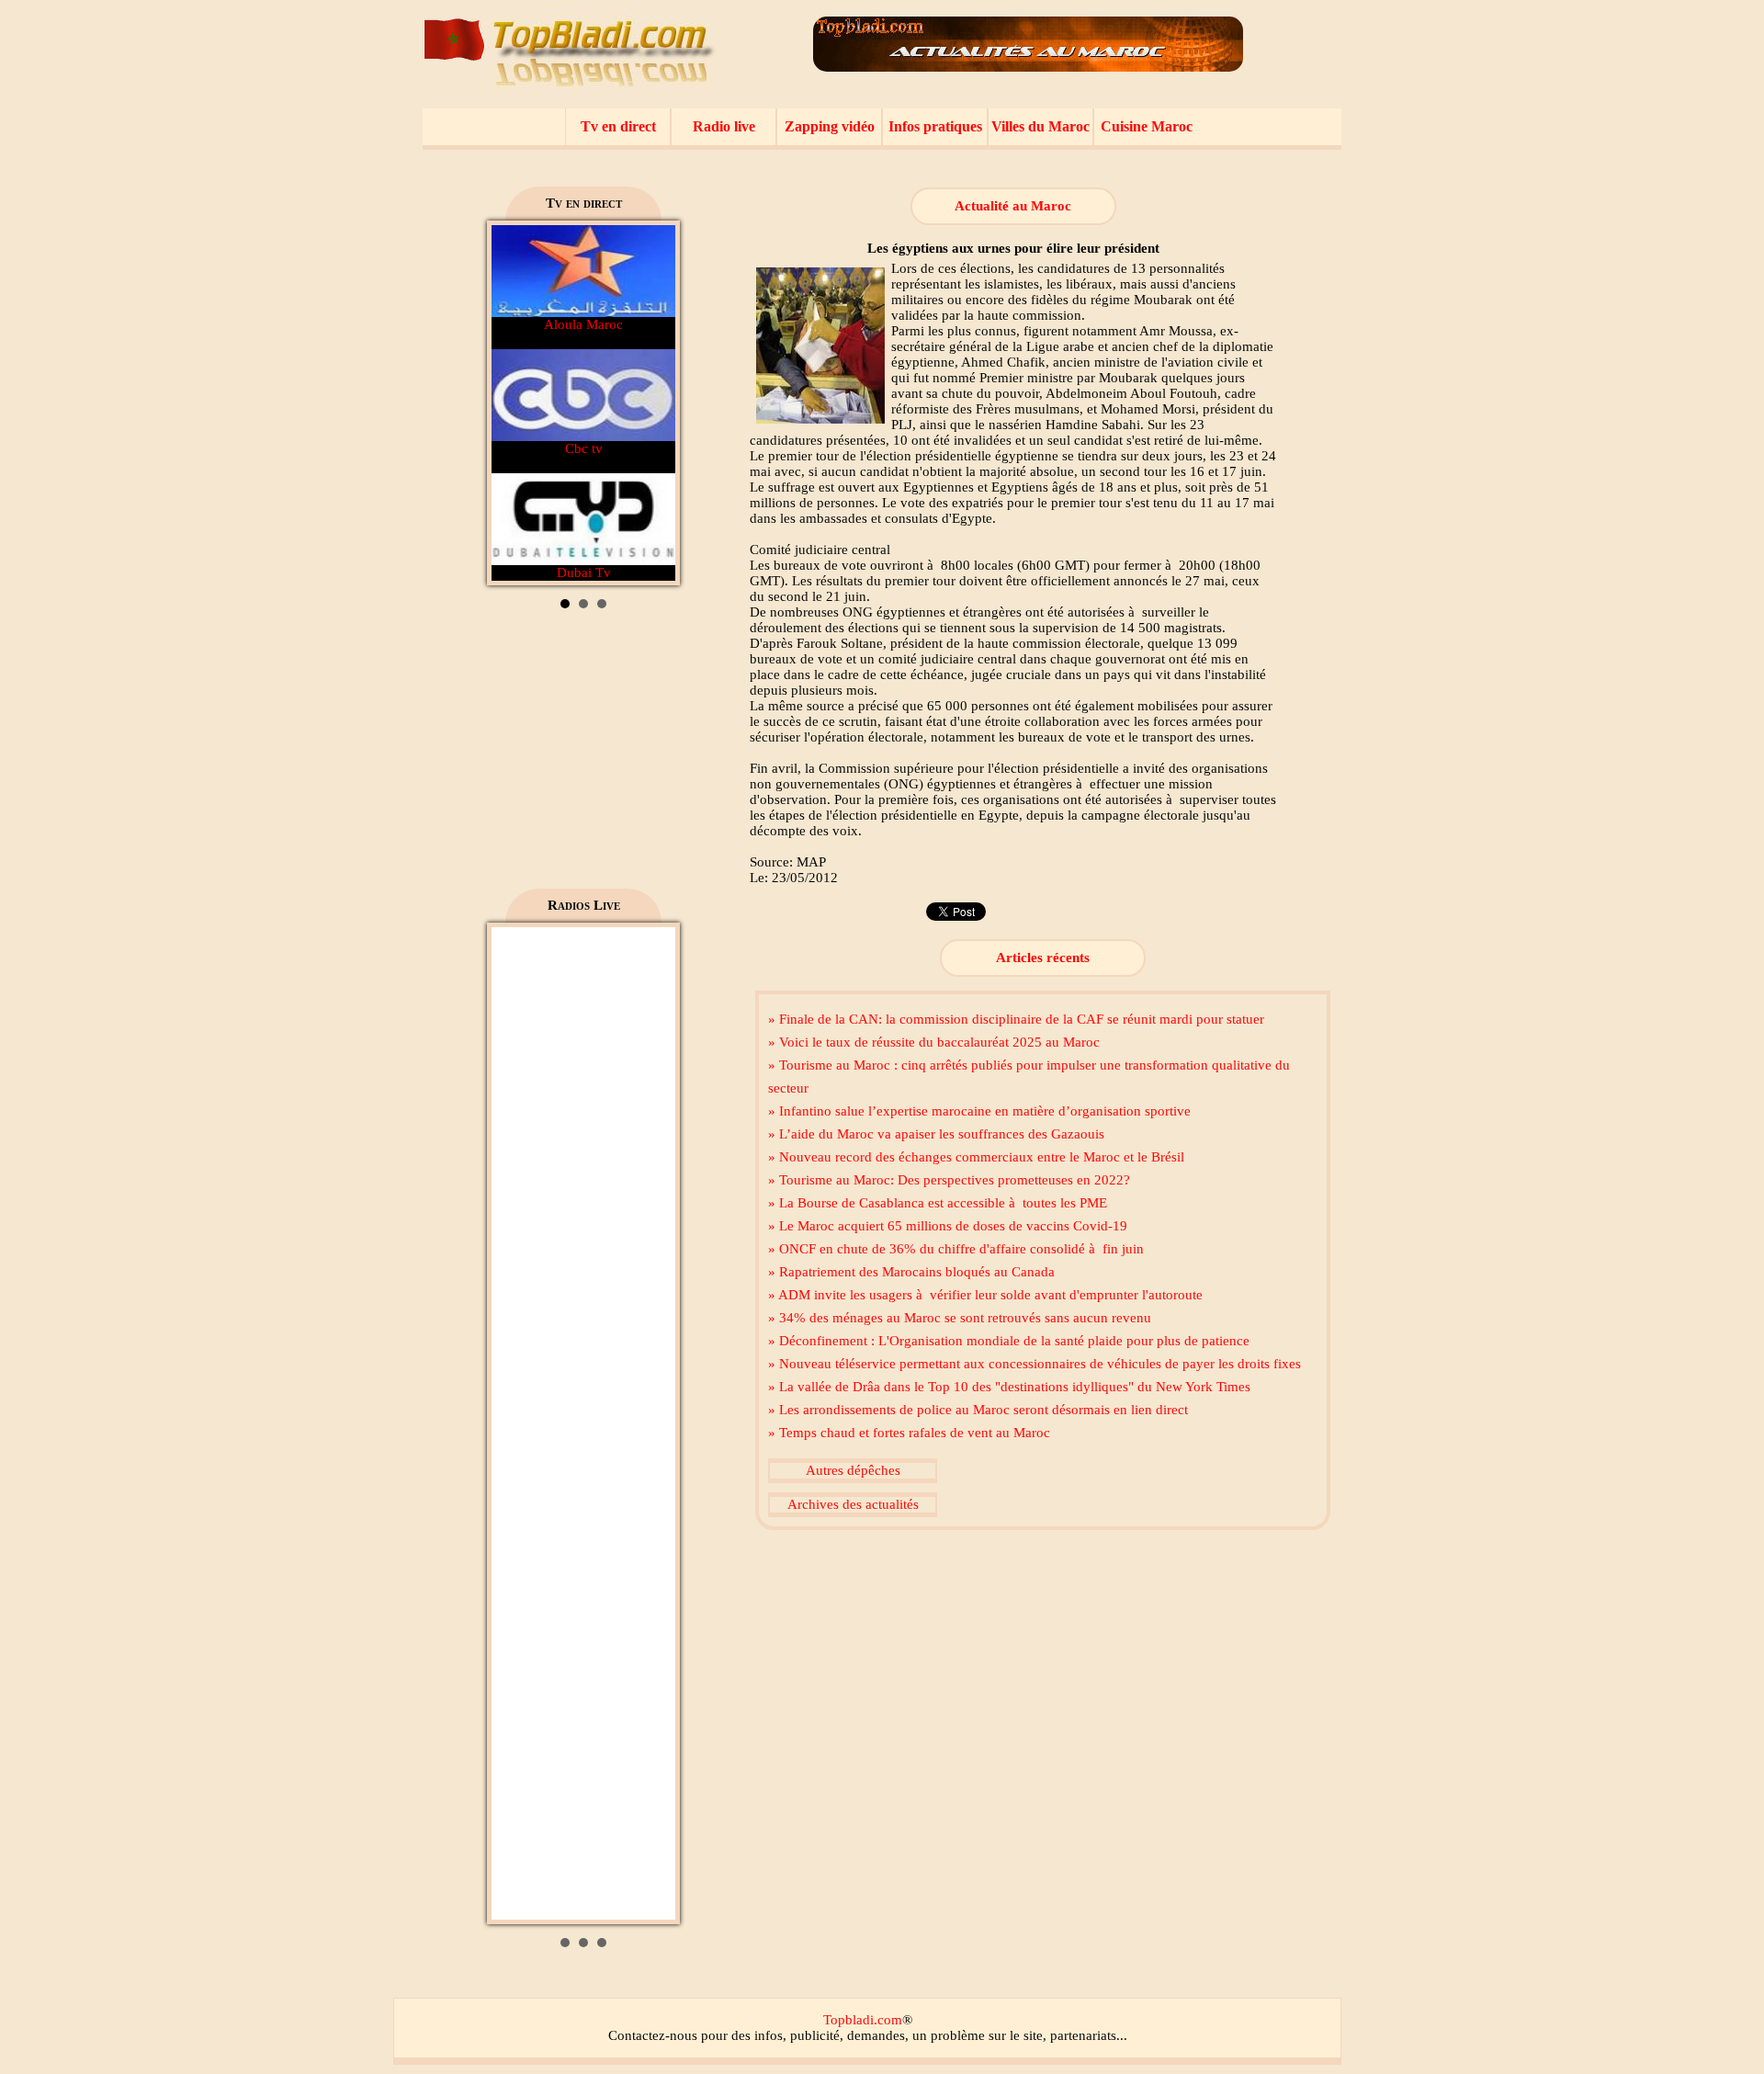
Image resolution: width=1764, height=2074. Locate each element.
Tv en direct (618, 126)
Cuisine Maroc (1147, 126)
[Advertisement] (583, 755)
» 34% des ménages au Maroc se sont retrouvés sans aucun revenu (960, 1318)
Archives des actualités (853, 1504)
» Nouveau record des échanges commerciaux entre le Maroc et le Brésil (976, 1157)
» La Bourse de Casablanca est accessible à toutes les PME (938, 1203)
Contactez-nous (653, 2035)
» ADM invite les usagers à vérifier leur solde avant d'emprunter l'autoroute (985, 1295)
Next (651, 403)
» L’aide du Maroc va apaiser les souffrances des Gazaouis (936, 1134)
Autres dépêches (853, 1470)
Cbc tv (584, 448)
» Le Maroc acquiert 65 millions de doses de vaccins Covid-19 (948, 1226)
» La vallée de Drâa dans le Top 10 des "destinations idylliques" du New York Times (1009, 1387)
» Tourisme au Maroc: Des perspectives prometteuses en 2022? (949, 1180)
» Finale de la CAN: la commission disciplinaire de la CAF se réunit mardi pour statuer (1016, 1019)
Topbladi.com (863, 2020)
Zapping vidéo (830, 126)
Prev (515, 403)
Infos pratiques (935, 126)
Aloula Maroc (583, 324)
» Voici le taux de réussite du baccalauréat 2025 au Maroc (934, 1042)
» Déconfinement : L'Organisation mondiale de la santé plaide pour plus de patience (1009, 1341)
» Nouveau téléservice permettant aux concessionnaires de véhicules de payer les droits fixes (1035, 1364)
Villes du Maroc (1040, 126)
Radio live (724, 126)
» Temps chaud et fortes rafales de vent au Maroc (909, 1433)
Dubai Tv (584, 572)
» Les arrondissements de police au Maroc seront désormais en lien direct (978, 1410)
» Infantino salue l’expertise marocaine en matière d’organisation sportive (979, 1111)
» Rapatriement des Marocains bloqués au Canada (911, 1272)
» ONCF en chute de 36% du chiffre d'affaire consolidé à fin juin (956, 1249)
